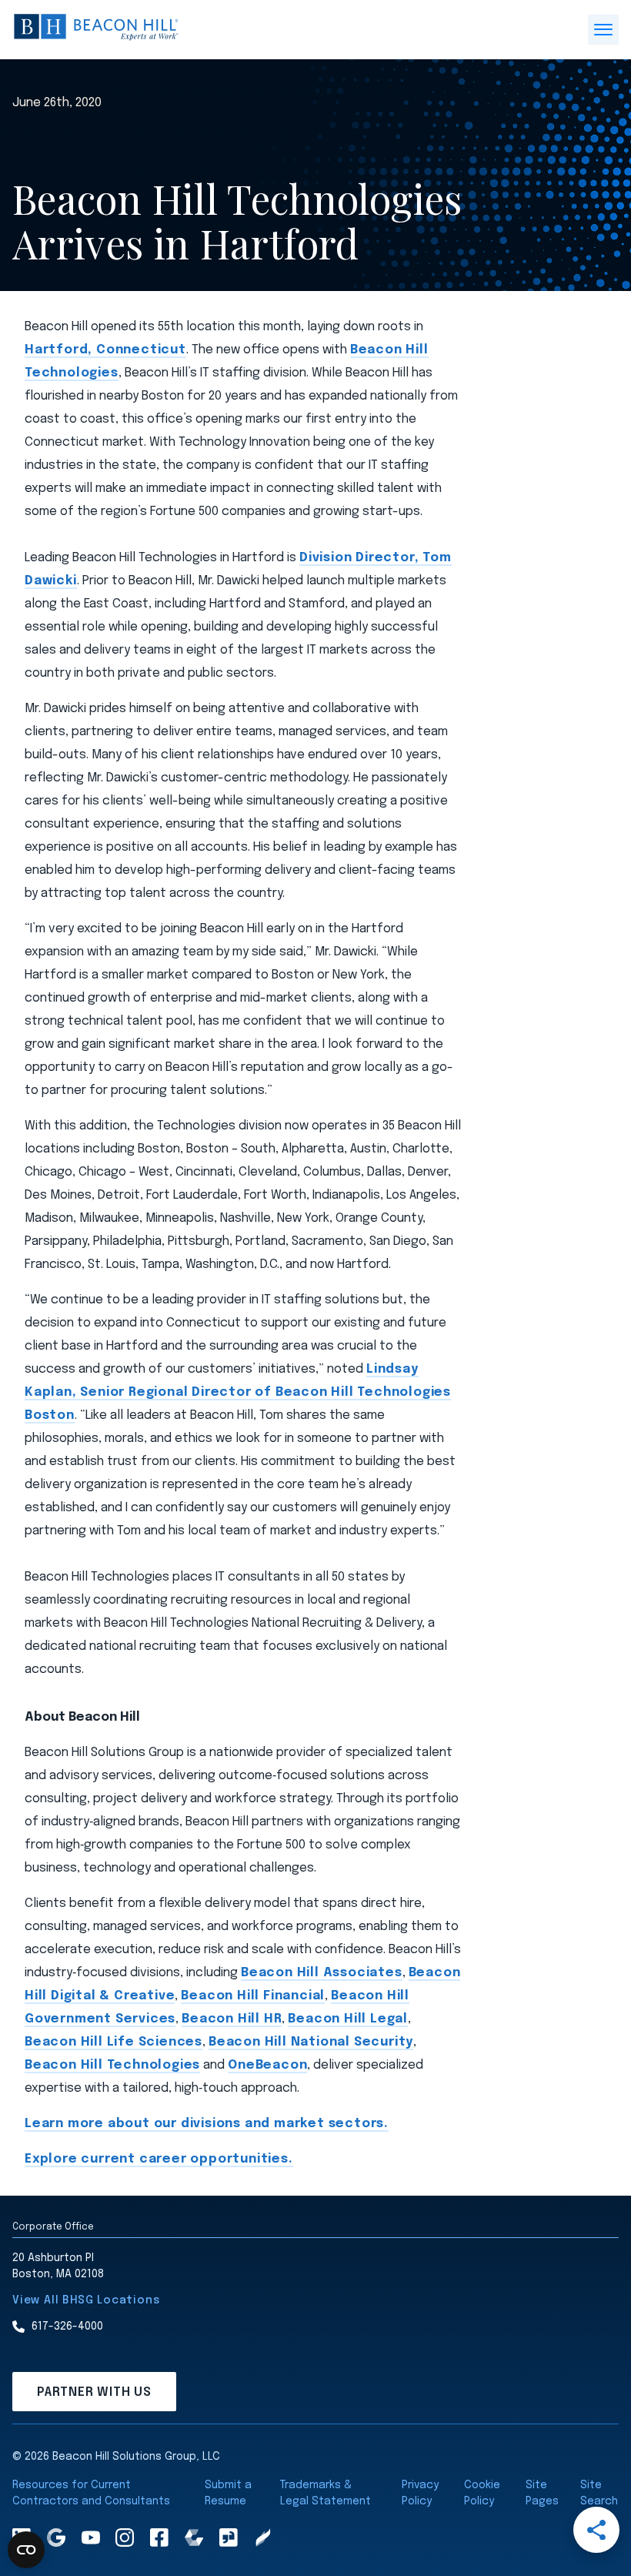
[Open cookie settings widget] (26, 2550)
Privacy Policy (420, 2493)
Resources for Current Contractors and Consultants (91, 2493)
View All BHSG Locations (86, 2300)
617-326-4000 (67, 2327)
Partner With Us (94, 2392)
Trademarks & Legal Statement (326, 2493)
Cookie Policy (482, 2493)
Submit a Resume (228, 2493)
